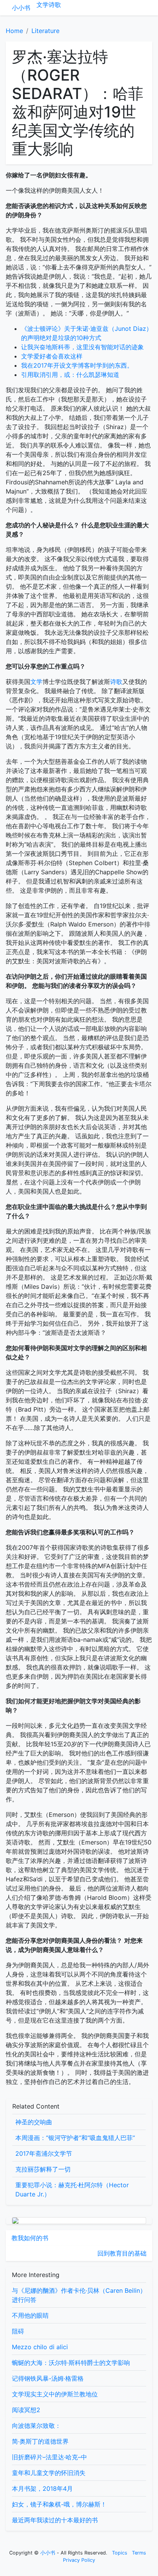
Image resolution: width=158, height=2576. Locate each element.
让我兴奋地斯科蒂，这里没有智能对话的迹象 (82, 347)
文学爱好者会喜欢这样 (52, 356)
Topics (120, 2553)
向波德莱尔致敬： (36, 2426)
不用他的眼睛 (30, 2315)
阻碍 (18, 2331)
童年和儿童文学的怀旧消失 (49, 2473)
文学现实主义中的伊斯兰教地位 (55, 2394)
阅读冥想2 (26, 2410)
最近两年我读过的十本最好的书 (55, 2520)
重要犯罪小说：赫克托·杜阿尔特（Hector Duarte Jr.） (72, 2190)
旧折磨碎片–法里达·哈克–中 (49, 2457)
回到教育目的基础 (122, 2253)
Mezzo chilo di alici (40, 2347)
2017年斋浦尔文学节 (44, 2153)
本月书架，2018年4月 (42, 2488)
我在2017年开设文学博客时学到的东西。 (77, 365)
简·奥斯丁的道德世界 (40, 2441)
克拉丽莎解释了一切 (43, 2169)
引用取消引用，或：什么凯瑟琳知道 (70, 375)
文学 (43, 5)
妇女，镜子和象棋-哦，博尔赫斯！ (59, 2504)
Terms (139, 2553)
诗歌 (55, 5)
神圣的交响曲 (34, 2122)
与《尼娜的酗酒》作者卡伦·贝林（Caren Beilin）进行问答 (79, 2295)
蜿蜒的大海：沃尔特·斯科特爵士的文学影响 (71, 2363)
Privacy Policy (79, 2560)
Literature (45, 31)
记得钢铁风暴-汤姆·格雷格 (48, 2378)
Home (14, 31)
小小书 (21, 8)
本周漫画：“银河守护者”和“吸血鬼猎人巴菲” (75, 2138)
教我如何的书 (30, 2238)
